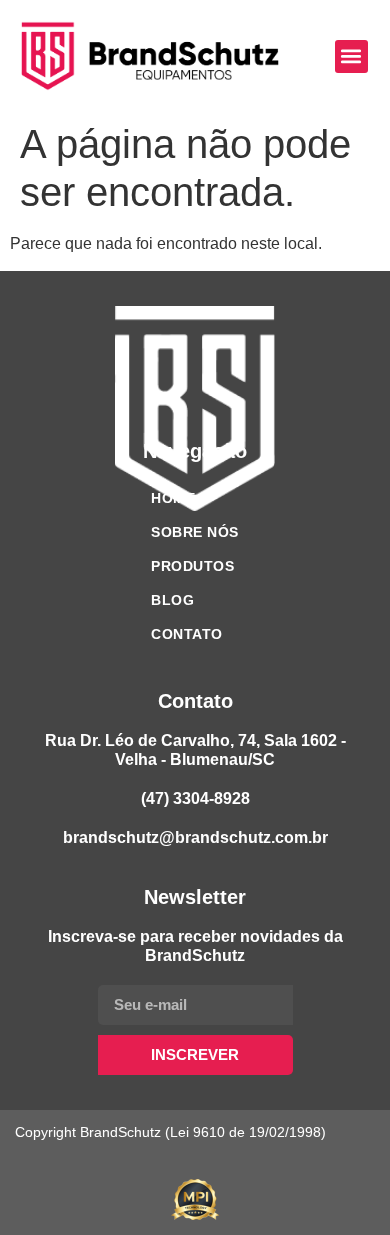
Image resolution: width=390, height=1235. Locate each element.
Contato (187, 634)
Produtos (192, 566)
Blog (172, 600)
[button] (351, 56)
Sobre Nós (195, 532)
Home (173, 498)
